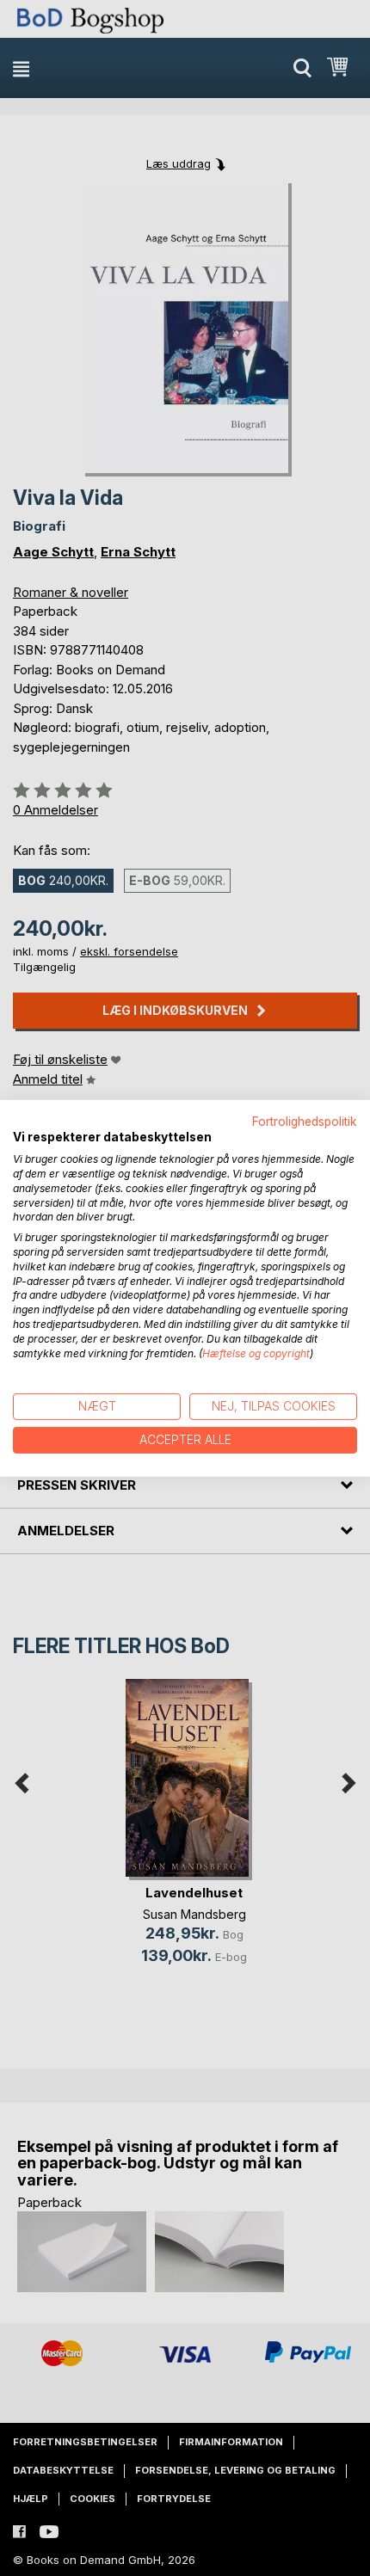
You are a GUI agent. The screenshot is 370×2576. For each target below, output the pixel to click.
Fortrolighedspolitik (305, 1121)
